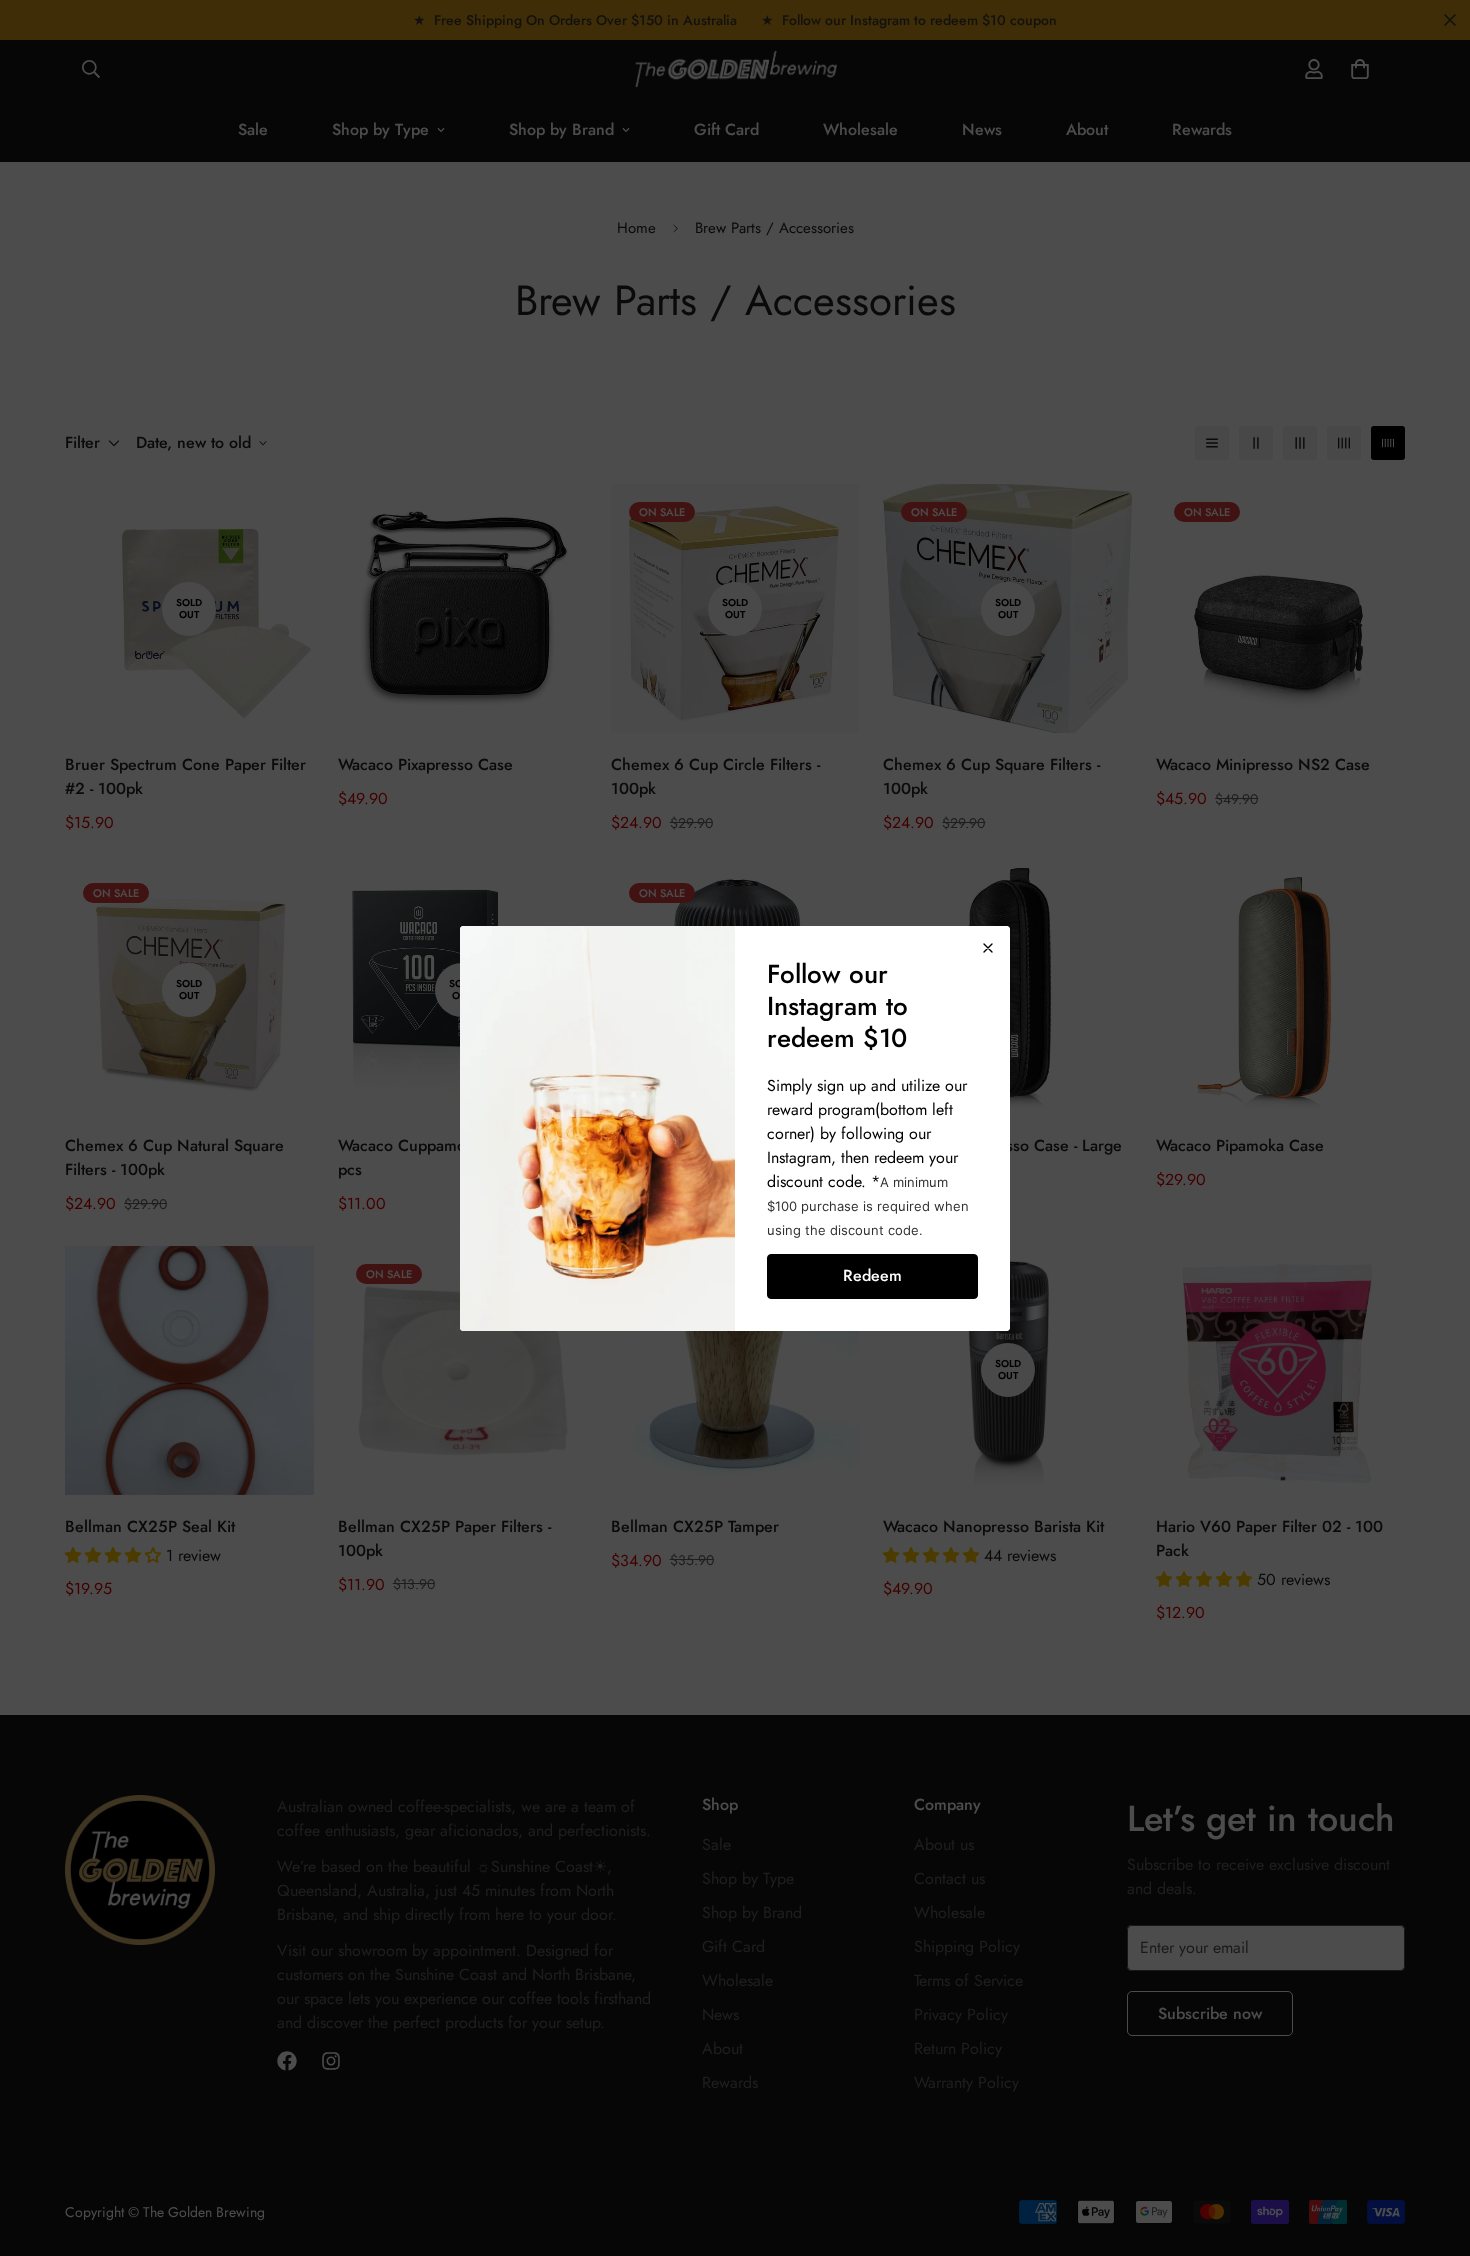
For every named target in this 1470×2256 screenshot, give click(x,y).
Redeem (872, 1275)
